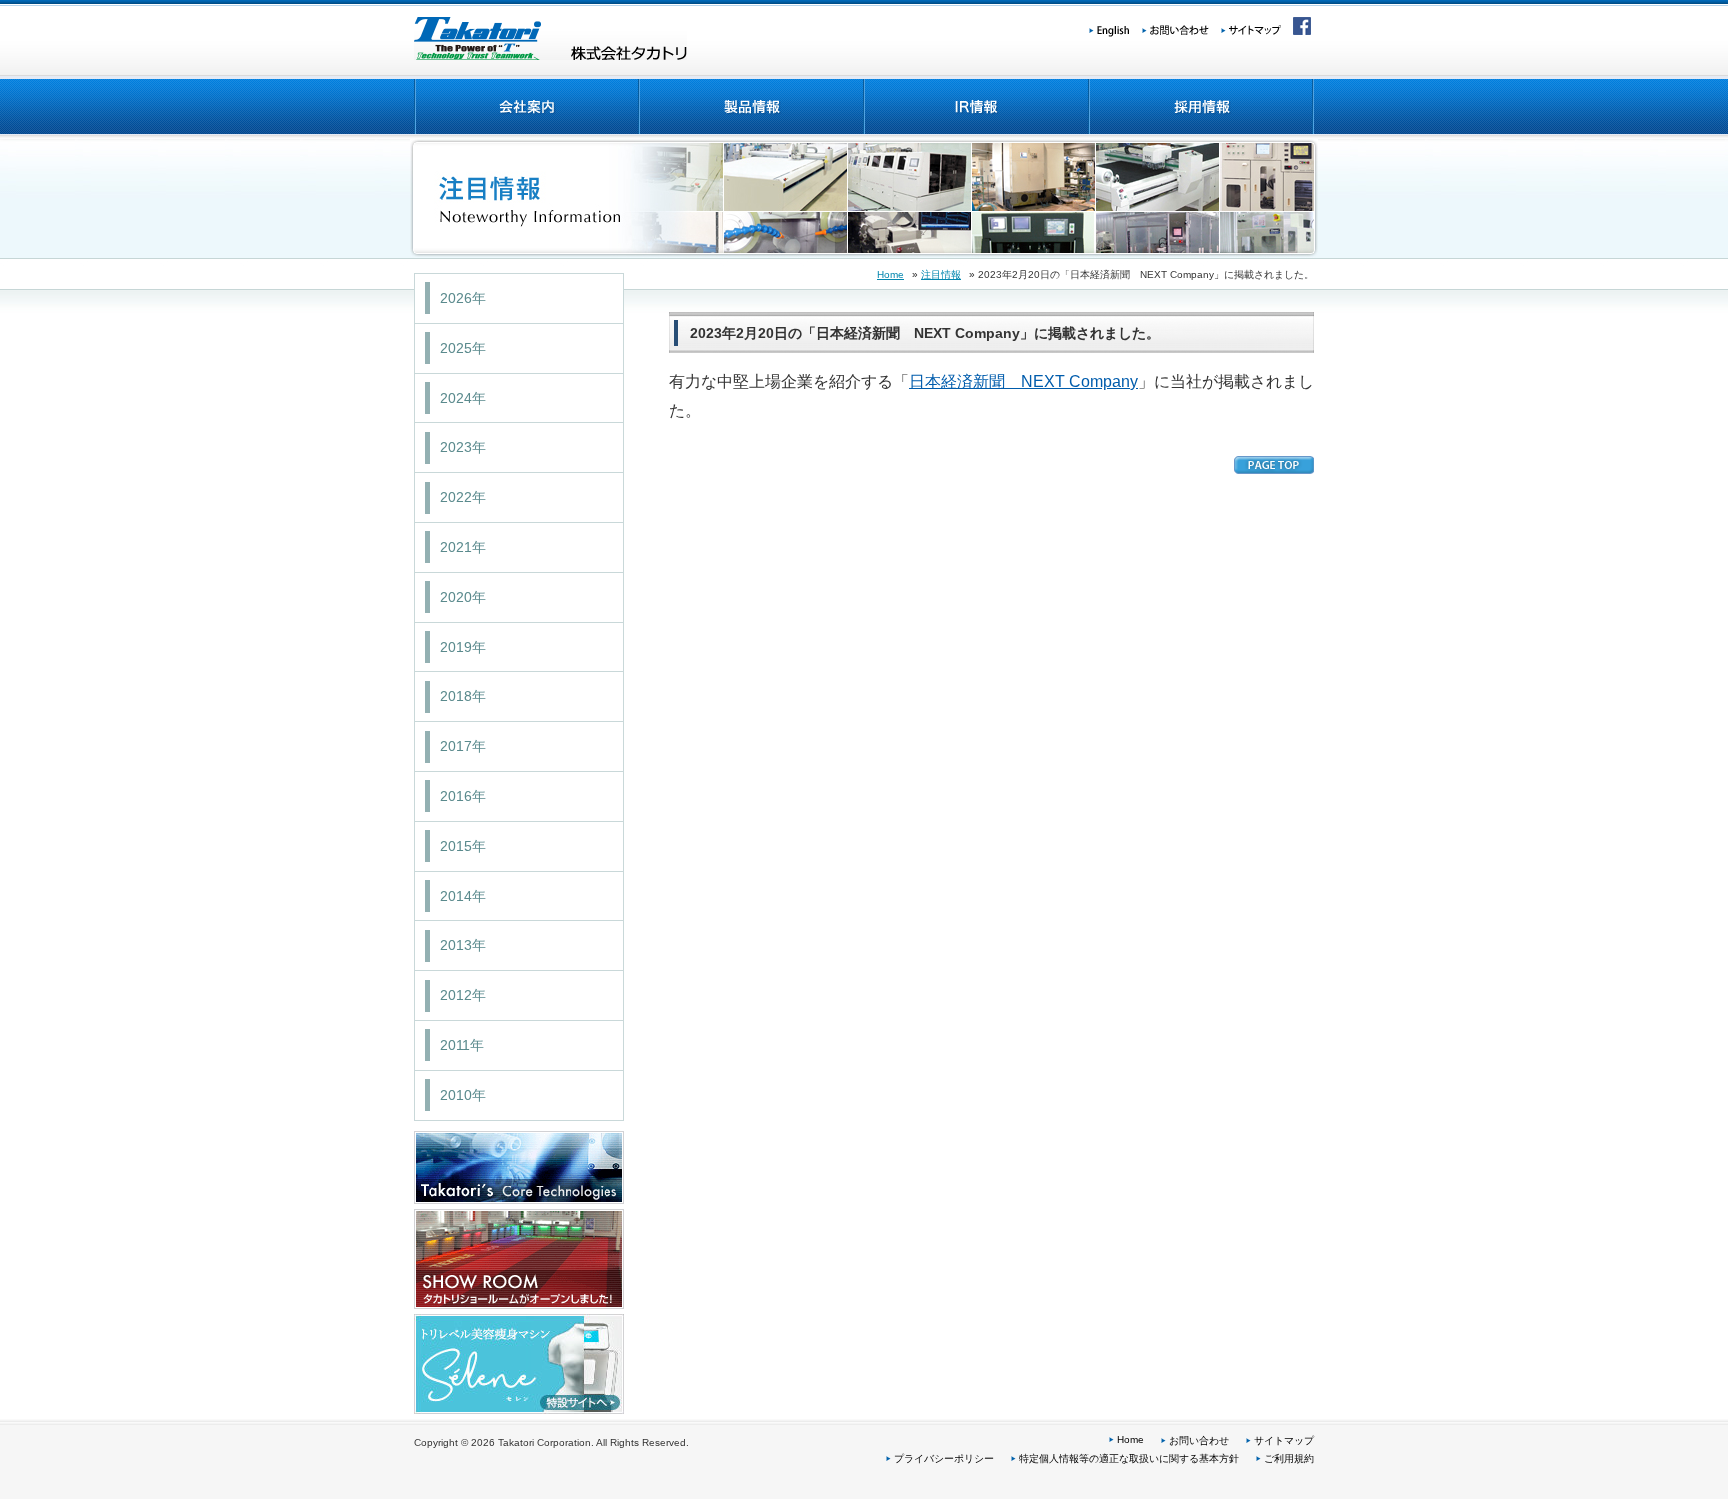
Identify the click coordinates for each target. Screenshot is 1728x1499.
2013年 (463, 945)
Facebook (1299, 27)
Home (890, 274)
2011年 (462, 1045)
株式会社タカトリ (550, 38)
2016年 (463, 796)
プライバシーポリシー (944, 1458)
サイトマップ (1252, 27)
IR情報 (975, 107)
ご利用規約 (1289, 1458)
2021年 (463, 547)
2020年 (463, 597)
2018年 (463, 696)
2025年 (463, 348)
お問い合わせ (1181, 27)
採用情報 (1201, 107)
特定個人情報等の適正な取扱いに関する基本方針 (1129, 1458)
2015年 (463, 846)
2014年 (463, 896)
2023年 (463, 447)
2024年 (463, 398)
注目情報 (941, 274)
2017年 (463, 746)
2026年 (463, 298)
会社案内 (526, 107)
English (1115, 27)
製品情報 (750, 107)
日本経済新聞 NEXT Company (1023, 381)
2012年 (463, 995)
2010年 (463, 1095)
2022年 (463, 497)
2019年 (463, 647)
